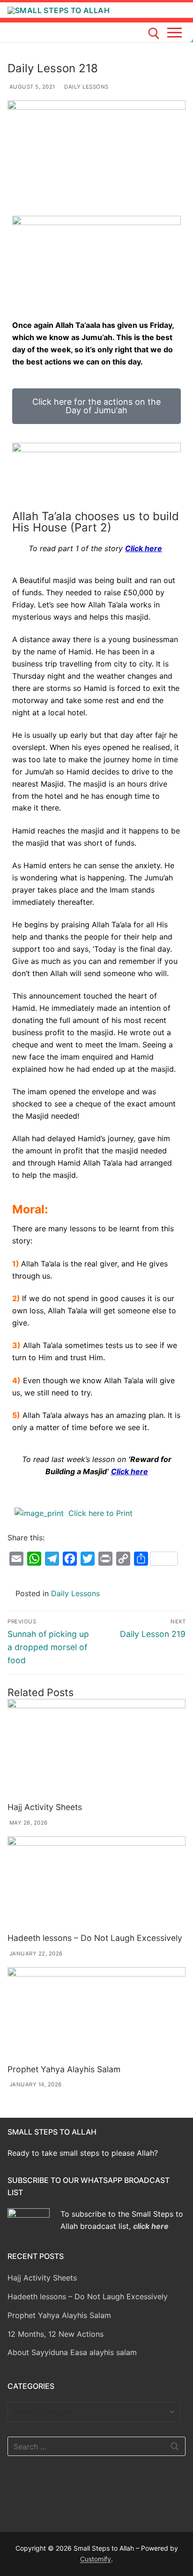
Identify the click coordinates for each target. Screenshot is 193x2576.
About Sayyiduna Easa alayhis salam (72, 2352)
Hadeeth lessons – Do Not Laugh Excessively (95, 1938)
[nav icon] (176, 32)
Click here (144, 548)
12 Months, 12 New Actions (56, 2334)
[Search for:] (96, 2447)
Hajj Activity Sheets (45, 1807)
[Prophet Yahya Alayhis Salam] (96, 2014)
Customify (96, 2559)
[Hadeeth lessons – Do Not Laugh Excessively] (96, 1883)
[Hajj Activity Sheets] (96, 1749)
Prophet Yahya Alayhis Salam (64, 2069)
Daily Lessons (86, 87)
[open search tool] (154, 34)
